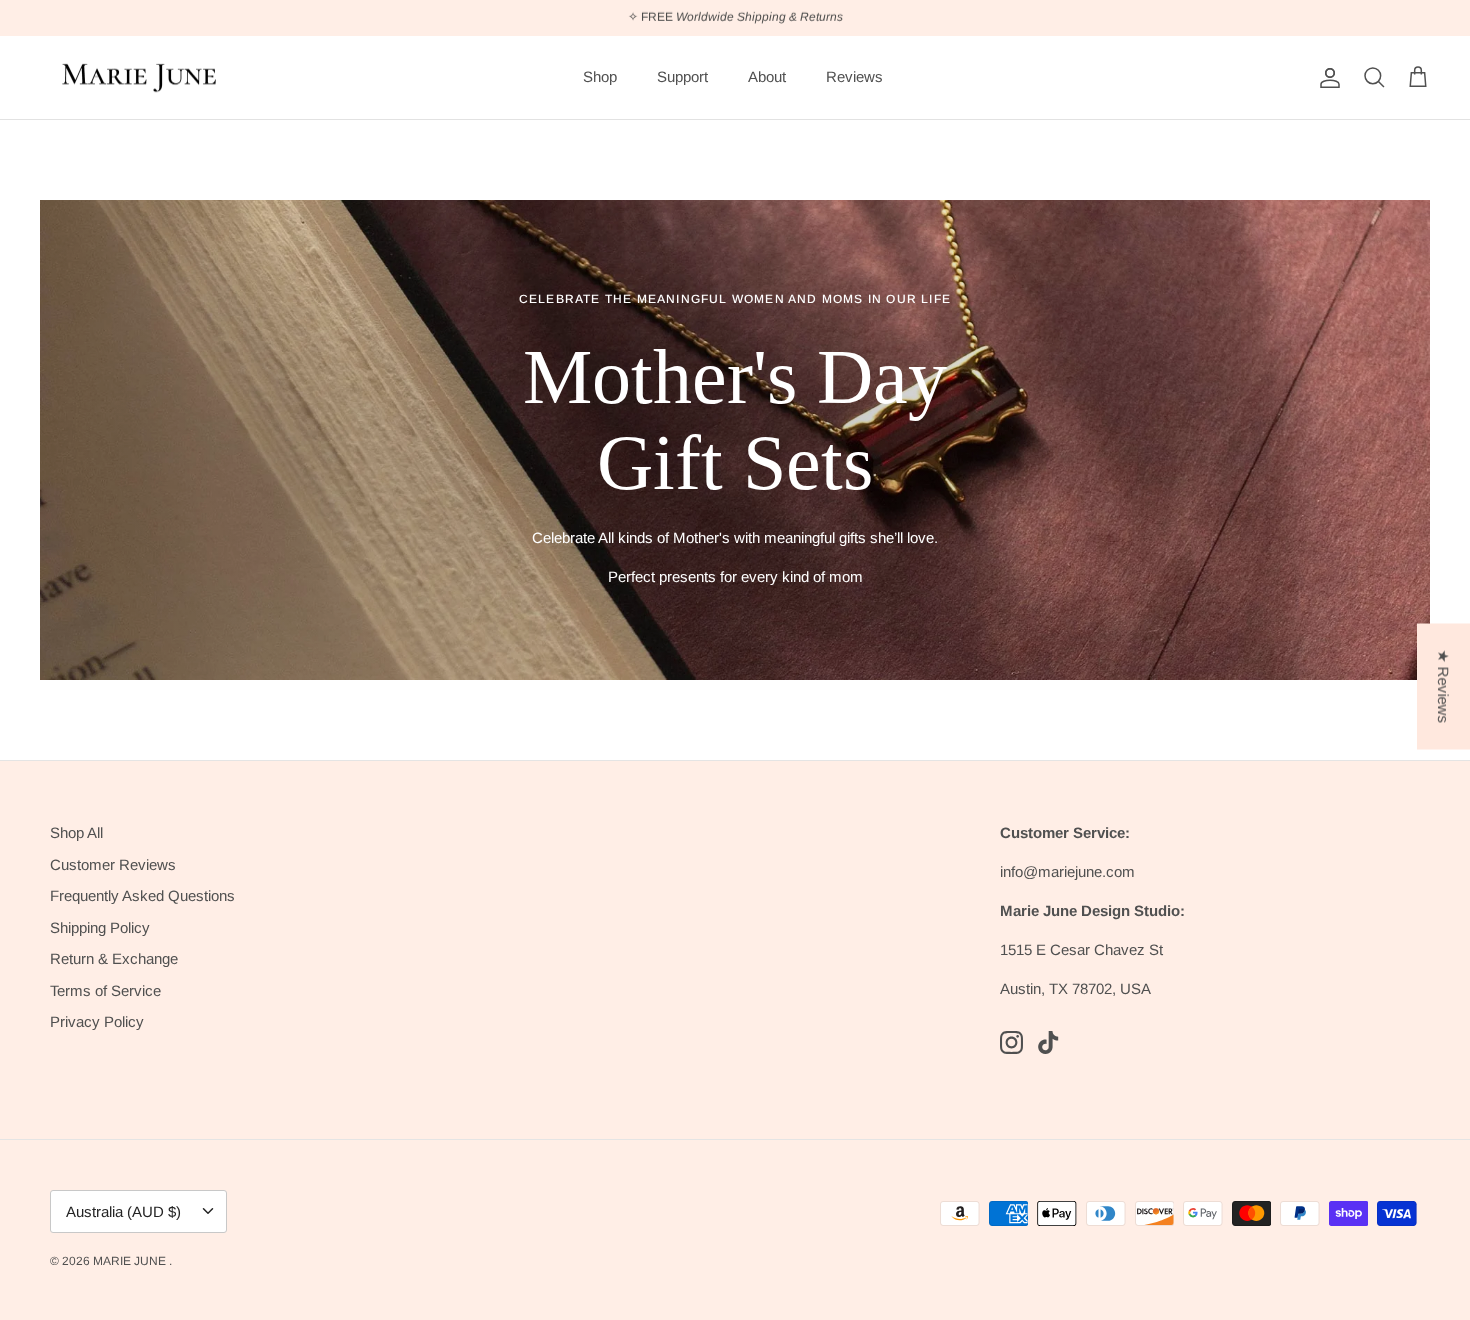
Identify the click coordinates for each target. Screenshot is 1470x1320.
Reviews (854, 76)
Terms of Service (105, 990)
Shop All (76, 832)
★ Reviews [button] (1443, 687)
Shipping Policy (100, 927)
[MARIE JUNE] (140, 78)
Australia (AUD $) (123, 1211)
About (767, 76)
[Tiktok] (1048, 1042)
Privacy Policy (97, 1021)
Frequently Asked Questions (142, 895)
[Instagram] (1011, 1042)
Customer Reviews (113, 864)
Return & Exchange (114, 958)
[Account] (1326, 78)
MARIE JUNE (131, 1261)
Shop (600, 76)
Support (682, 76)
